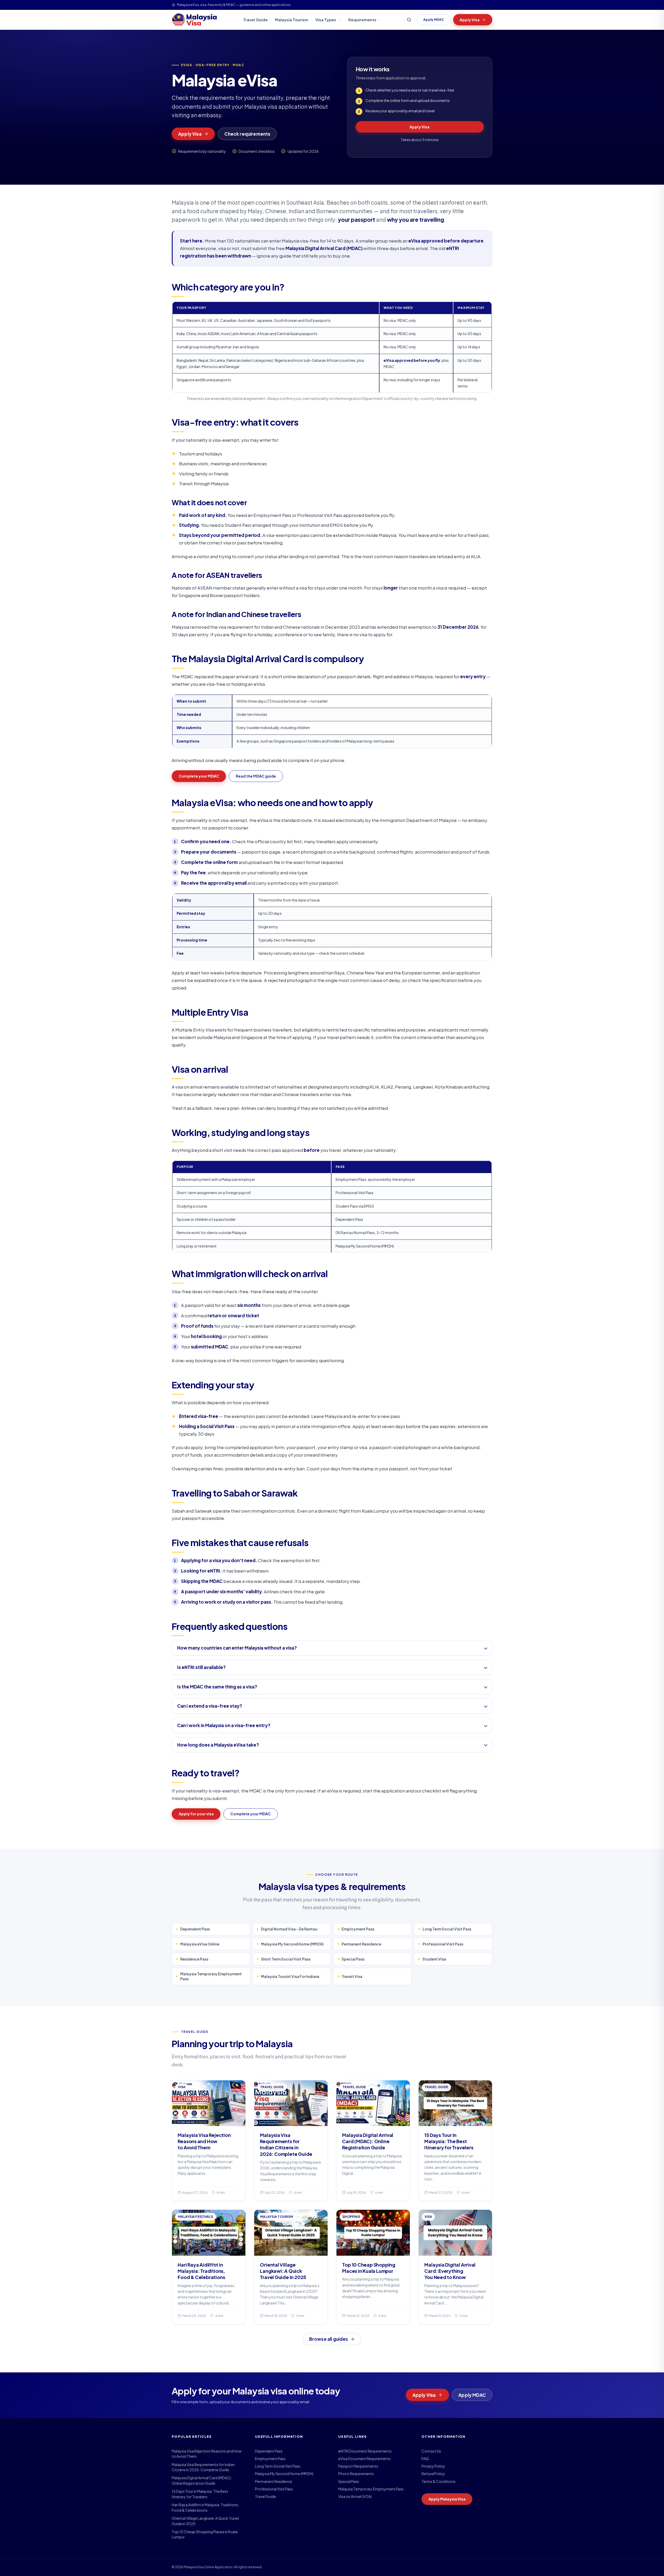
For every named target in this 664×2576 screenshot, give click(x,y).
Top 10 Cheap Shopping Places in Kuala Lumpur (205, 2534)
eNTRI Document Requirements (365, 2451)
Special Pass (353, 1959)
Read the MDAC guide (256, 776)
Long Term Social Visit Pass (447, 1929)
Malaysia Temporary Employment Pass (211, 1976)
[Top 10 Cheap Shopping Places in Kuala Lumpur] (373, 2267)
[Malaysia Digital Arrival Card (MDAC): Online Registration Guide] (373, 2141)
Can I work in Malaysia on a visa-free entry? (224, 1725)
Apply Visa (470, 20)
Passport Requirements (358, 2466)
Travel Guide (255, 20)
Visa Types (326, 20)
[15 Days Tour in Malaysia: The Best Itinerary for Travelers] (455, 2141)
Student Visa (434, 1959)
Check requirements (247, 134)
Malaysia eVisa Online (200, 1944)
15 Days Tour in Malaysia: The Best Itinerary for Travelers (200, 2494)
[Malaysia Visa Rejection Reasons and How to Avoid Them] (209, 2141)
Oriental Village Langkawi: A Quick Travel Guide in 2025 (205, 2521)
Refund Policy (433, 2474)
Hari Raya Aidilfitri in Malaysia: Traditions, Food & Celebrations (205, 2507)
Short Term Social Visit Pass (286, 1959)
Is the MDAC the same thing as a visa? (217, 1687)
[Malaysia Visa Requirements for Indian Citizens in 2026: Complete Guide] (291, 2141)
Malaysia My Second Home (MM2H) (292, 1944)
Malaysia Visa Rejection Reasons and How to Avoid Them (207, 2454)
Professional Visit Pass (443, 1944)
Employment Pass (358, 1929)
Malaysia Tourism (292, 20)
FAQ (425, 2459)
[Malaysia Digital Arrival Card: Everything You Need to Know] (455, 2267)
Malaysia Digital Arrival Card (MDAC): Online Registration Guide (202, 2480)
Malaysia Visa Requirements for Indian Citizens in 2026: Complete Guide (203, 2467)
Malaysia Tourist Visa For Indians (290, 1976)
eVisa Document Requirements (364, 2459)
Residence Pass (194, 1959)
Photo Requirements (356, 2474)
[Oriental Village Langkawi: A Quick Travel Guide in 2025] (291, 2267)
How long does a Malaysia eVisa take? (218, 1745)
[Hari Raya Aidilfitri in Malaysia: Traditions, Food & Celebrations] (209, 2267)
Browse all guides (329, 2339)
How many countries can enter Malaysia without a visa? (237, 1648)
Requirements (362, 20)
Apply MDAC (434, 20)
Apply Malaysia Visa (447, 2499)
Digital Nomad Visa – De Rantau (289, 1929)
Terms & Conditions (438, 2481)
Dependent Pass (195, 1929)
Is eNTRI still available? (201, 1667)
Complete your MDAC (199, 776)
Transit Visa (352, 1976)
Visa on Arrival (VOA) (355, 2496)
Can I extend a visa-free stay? (210, 1706)
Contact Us (431, 2451)
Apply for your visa (196, 1814)
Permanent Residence (361, 1944)
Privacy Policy (433, 2466)
